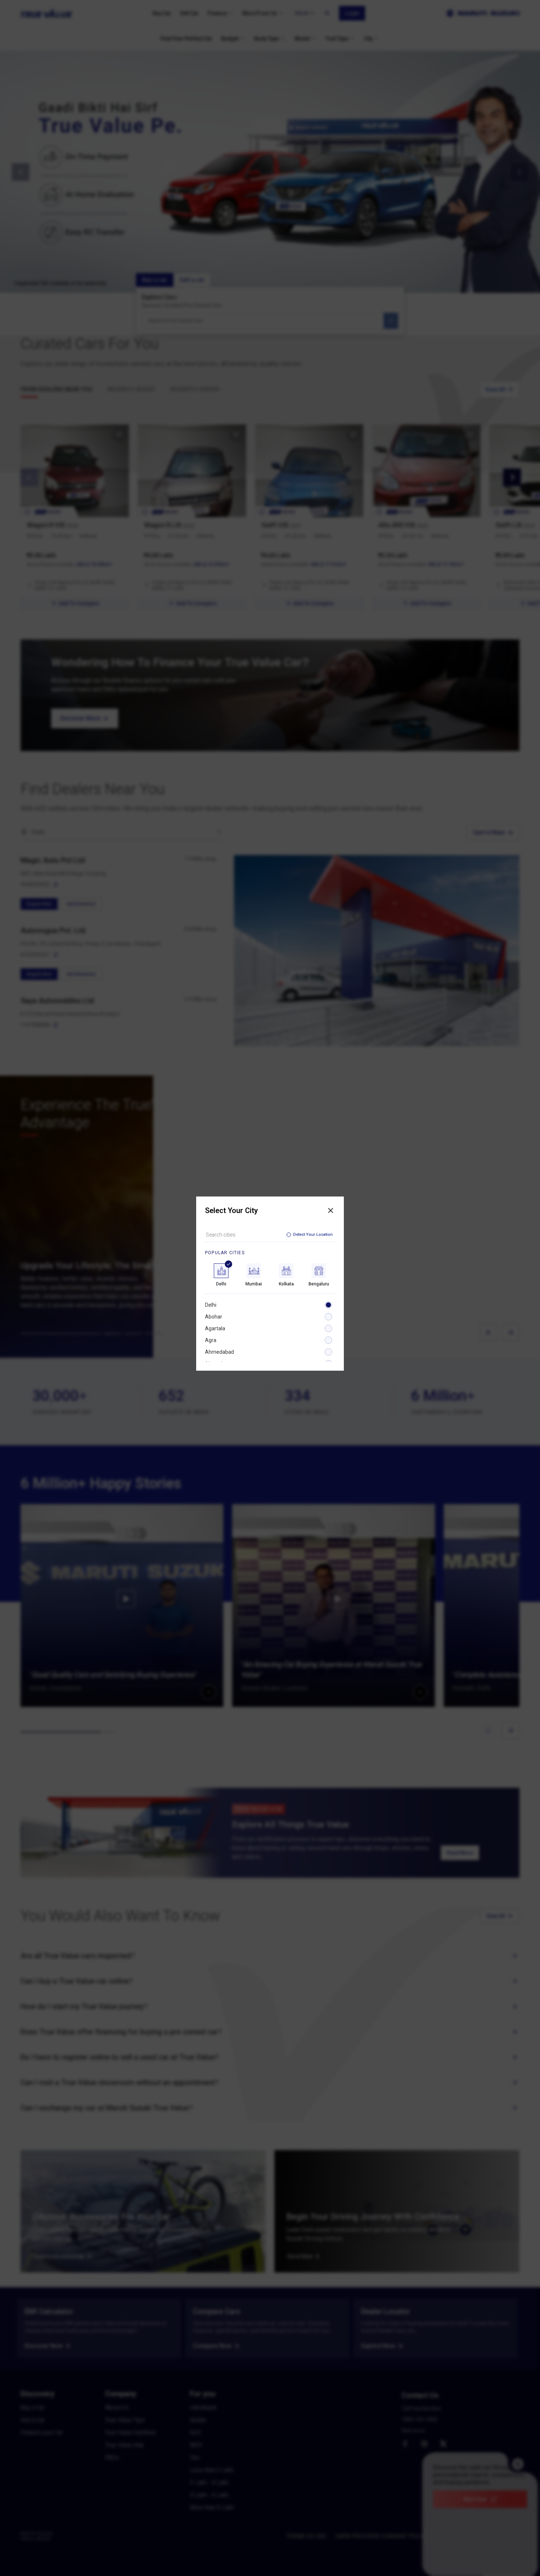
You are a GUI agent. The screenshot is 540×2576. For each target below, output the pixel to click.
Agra (211, 1340)
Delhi (211, 1305)
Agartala (215, 1328)
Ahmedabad (219, 1352)
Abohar (214, 1317)
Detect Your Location (313, 1235)
